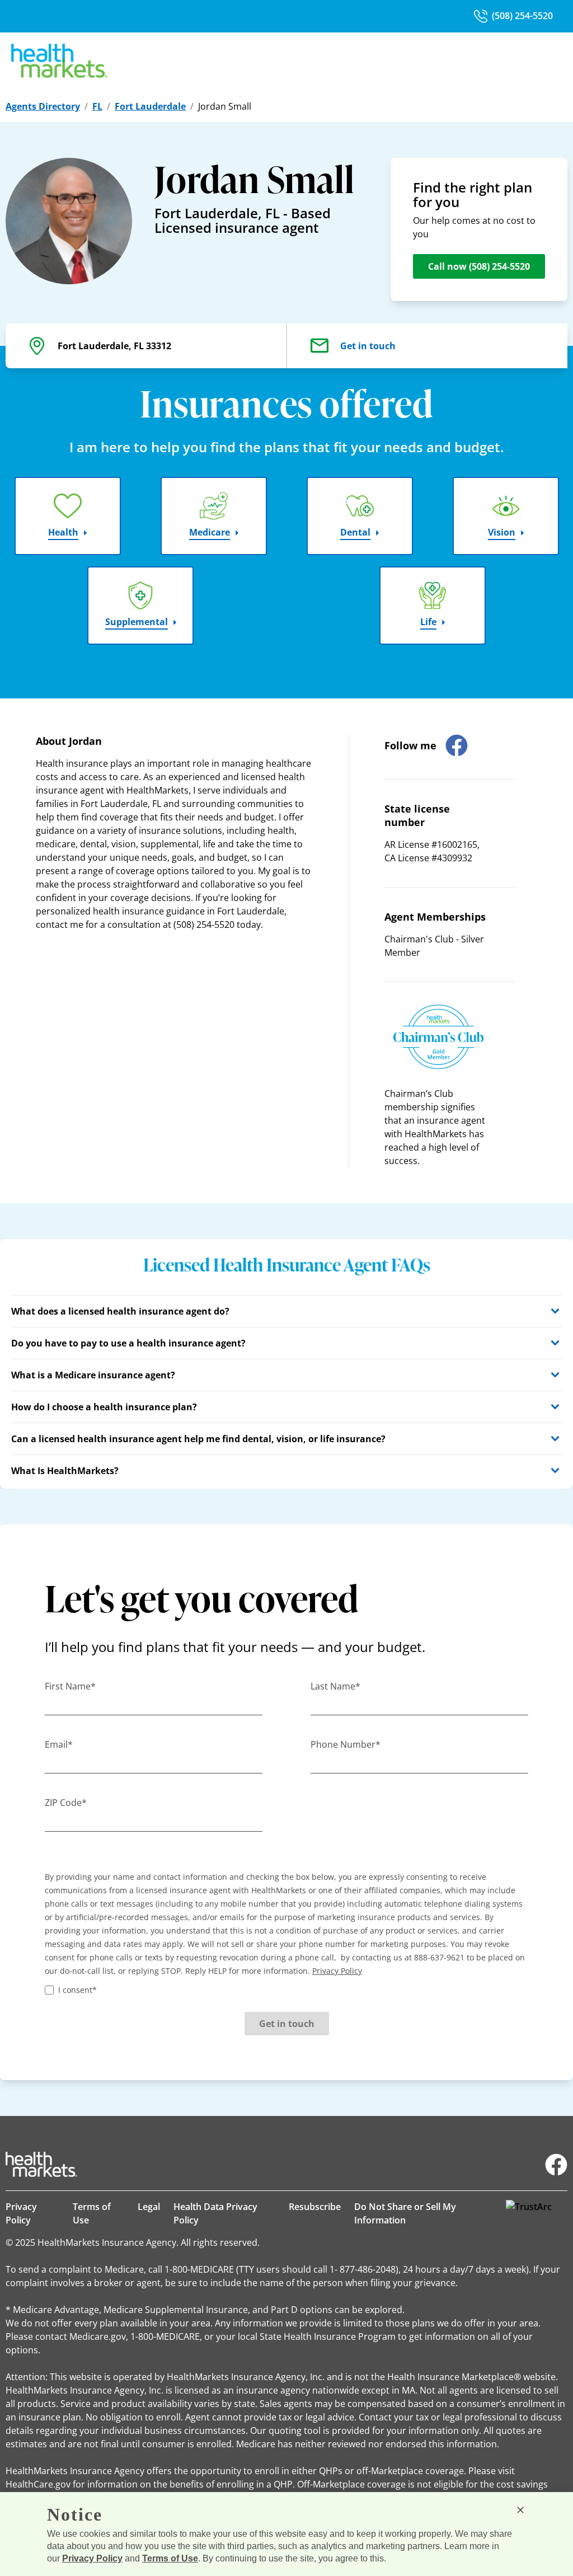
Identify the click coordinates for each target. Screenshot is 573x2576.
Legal (149, 2207)
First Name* (70, 1686)
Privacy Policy (21, 2213)
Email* (59, 1744)
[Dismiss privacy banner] (520, 2510)
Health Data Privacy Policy (215, 2213)
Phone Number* (346, 1744)
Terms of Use (92, 2213)
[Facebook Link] (556, 2165)
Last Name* (335, 1686)
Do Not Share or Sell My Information (405, 2213)
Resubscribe (315, 2207)
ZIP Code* (66, 1803)
